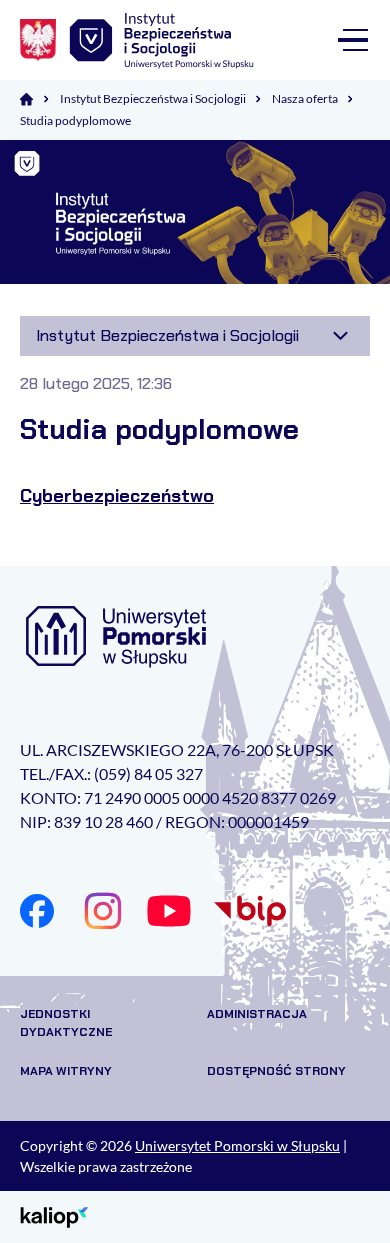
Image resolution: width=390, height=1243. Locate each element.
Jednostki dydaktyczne (66, 1023)
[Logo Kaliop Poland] (54, 1215)
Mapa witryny (66, 1071)
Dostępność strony (276, 1071)
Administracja (257, 1014)
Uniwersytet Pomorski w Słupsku (237, 1145)
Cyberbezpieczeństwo (117, 496)
